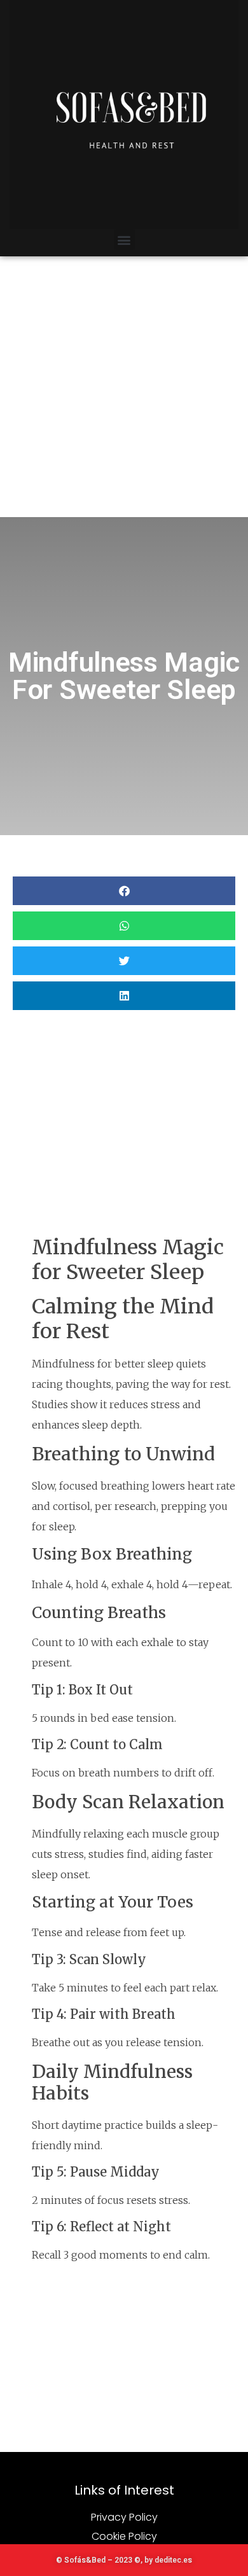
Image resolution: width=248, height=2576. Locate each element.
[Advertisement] (124, 387)
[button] (124, 239)
